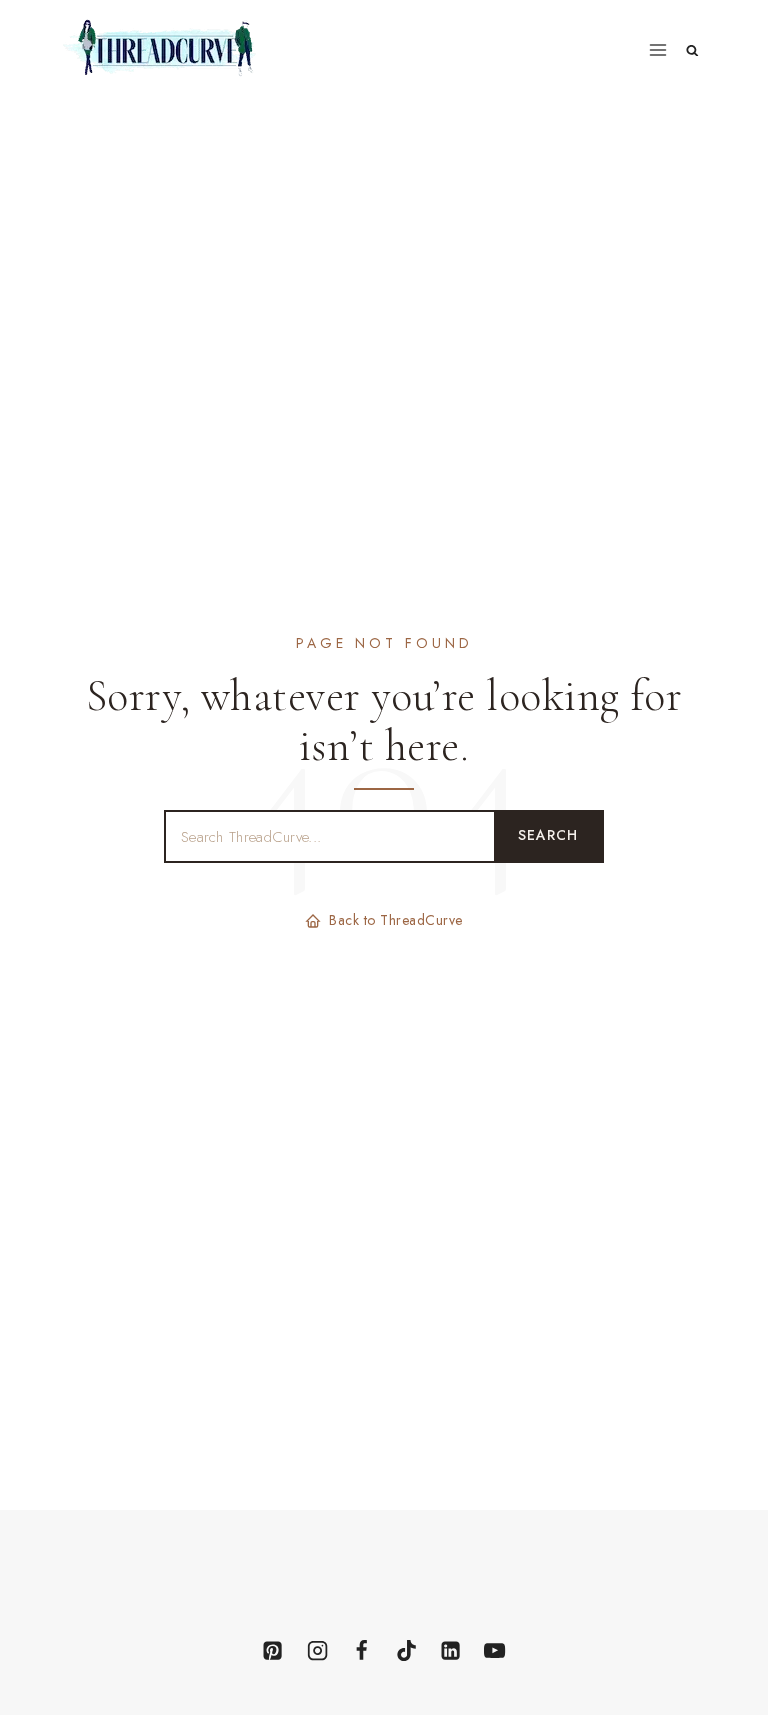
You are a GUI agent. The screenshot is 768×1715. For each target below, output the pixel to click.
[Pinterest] (273, 1650)
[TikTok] (406, 1650)
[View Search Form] (692, 50)
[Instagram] (317, 1650)
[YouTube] (495, 1650)
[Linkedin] (450, 1650)
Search (548, 835)
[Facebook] (362, 1650)
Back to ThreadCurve (396, 920)
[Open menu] (658, 49)
